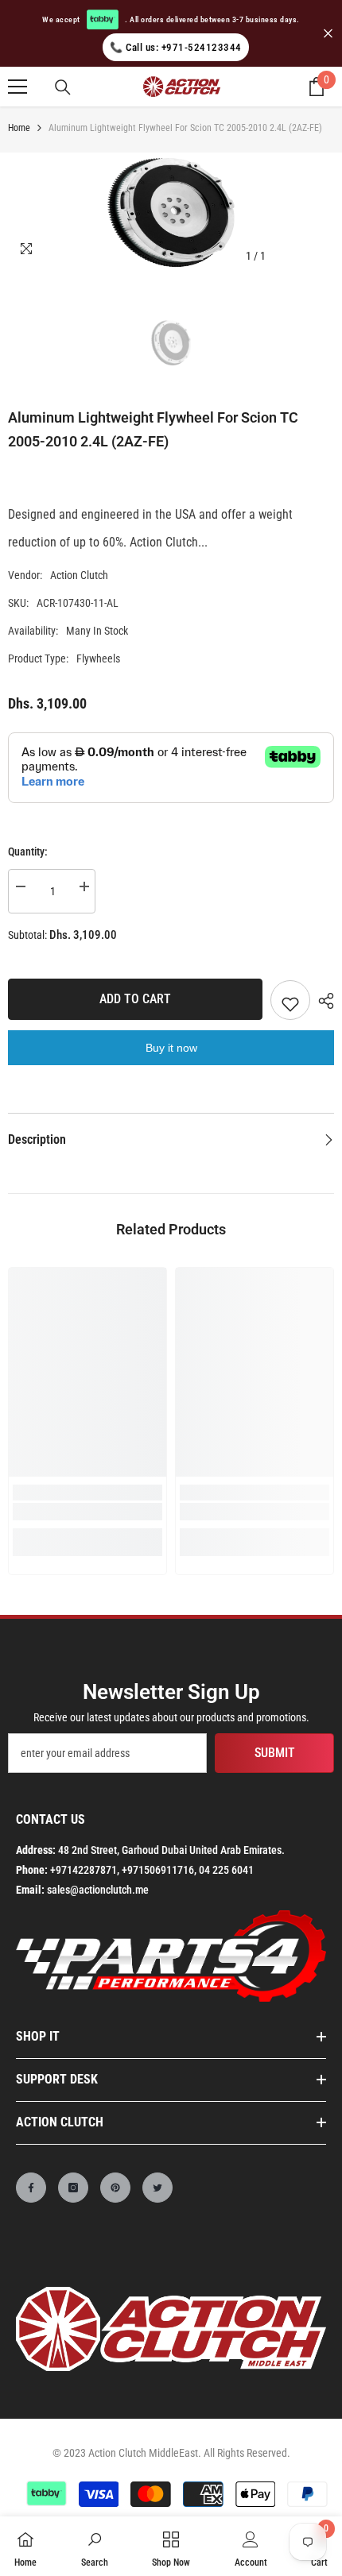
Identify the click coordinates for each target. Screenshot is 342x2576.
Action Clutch (79, 575)
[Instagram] (73, 2188)
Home (19, 128)
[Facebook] (31, 2188)
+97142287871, (85, 1870)
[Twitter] (157, 2188)
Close (328, 34)
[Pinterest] (115, 2188)
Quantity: (28, 852)
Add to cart (135, 999)
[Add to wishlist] (290, 1000)
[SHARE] (322, 1001)
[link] (87, 1512)
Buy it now (171, 1048)
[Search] (63, 87)
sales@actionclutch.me (98, 1890)
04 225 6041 (226, 1870)
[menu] (17, 87)
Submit (275, 1753)
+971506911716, (159, 1870)
